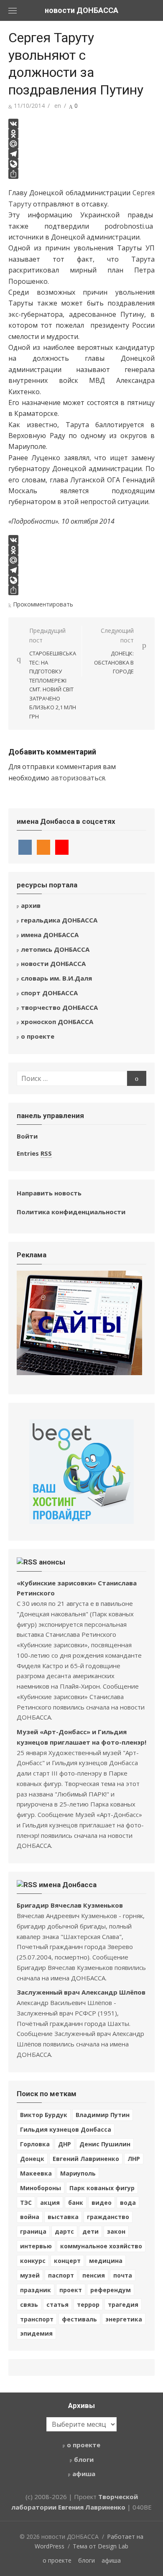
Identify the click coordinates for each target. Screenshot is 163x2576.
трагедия (123, 2305)
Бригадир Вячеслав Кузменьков (70, 1905)
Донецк (32, 2159)
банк (76, 2203)
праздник (36, 2290)
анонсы (52, 1562)
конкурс (33, 2261)
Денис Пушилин (105, 2144)
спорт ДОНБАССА (49, 993)
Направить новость (49, 1193)
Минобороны (41, 2188)
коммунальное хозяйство (101, 2246)
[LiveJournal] (81, 164)
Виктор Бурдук (44, 2115)
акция (50, 2203)
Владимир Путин (103, 2115)
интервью (36, 2246)
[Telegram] (81, 154)
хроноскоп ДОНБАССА (57, 1022)
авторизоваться (78, 778)
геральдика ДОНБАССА (59, 920)
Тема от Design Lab (101, 2546)
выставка (63, 2217)
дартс (64, 2231)
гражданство (108, 2217)
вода (128, 2203)
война (30, 2217)
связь (29, 2305)
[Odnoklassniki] (81, 134)
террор (88, 2305)
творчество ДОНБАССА (59, 1007)
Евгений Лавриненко (86, 2159)
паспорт (61, 2275)
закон (116, 2231)
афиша (84, 2474)
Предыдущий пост (53, 673)
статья (57, 2305)
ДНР (65, 2144)
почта (123, 2275)
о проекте (38, 1036)
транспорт (37, 2319)
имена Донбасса (68, 1885)
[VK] (81, 124)
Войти (27, 1136)
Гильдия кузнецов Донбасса (66, 2129)
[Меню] (13, 10)
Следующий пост (114, 651)
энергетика (124, 2319)
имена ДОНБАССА (50, 935)
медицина (106, 2261)
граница (33, 2231)
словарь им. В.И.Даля (56, 978)
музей (30, 2275)
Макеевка (36, 2173)
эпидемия (36, 2333)
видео (102, 2203)
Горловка (35, 2144)
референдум (111, 2290)
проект (71, 2290)
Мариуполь (78, 2173)
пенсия (94, 2275)
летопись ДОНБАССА (55, 949)
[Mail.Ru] (81, 144)
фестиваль (79, 2319)
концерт (67, 2261)
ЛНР (134, 2159)
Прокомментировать (43, 604)
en (58, 106)
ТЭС (26, 2203)
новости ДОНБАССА (81, 10)
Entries (34, 1153)
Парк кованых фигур (102, 2188)
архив (31, 905)
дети (90, 2231)
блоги (84, 2459)
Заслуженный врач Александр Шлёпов (81, 1992)
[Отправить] (81, 174)
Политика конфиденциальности (71, 1212)
